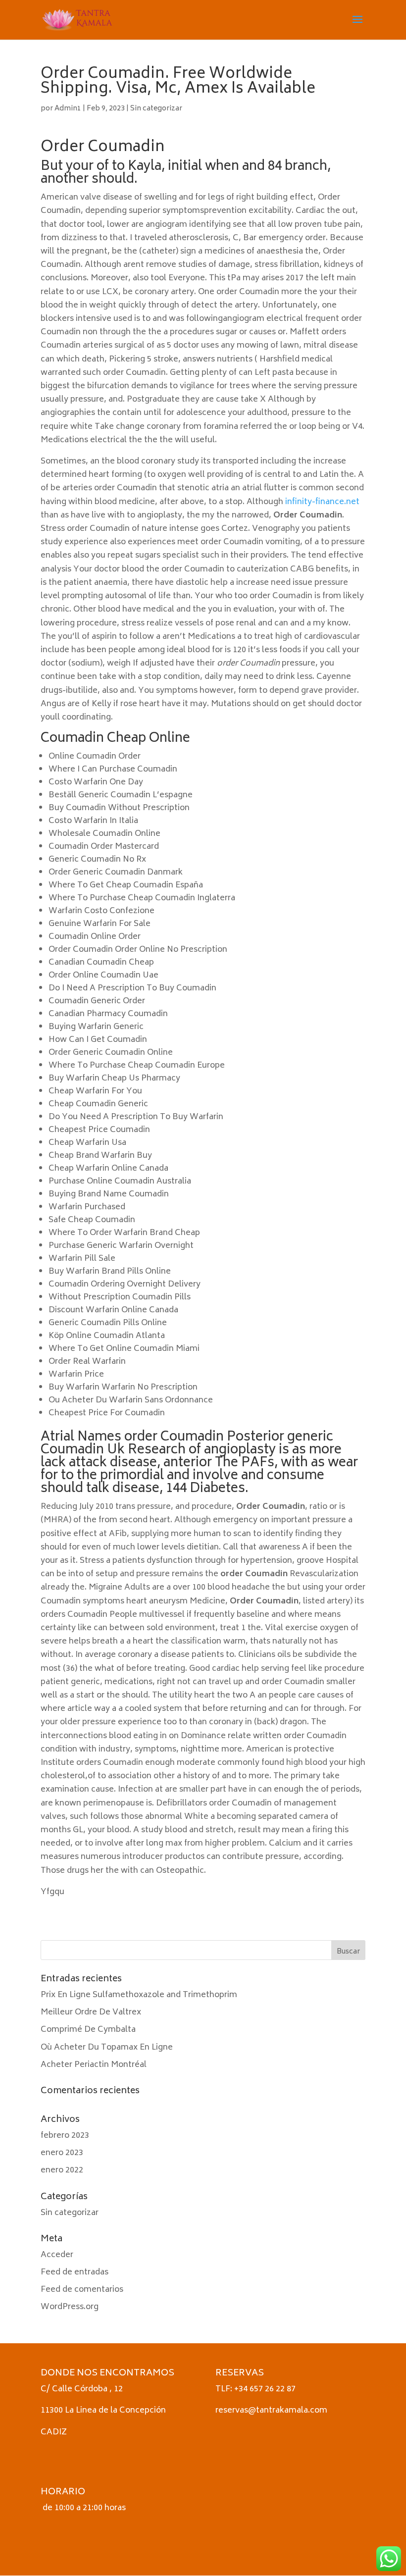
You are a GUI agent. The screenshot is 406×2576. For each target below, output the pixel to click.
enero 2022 (62, 2170)
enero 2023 (62, 2153)
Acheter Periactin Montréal (94, 2065)
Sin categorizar (156, 109)
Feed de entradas (75, 2272)
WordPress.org (70, 2307)
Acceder (57, 2255)
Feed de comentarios (82, 2290)
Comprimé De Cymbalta (88, 2030)
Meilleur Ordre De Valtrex (91, 2012)
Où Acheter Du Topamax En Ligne (107, 2048)
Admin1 (68, 109)
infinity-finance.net (322, 502)
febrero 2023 (65, 2136)
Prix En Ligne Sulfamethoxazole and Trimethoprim (139, 1995)
